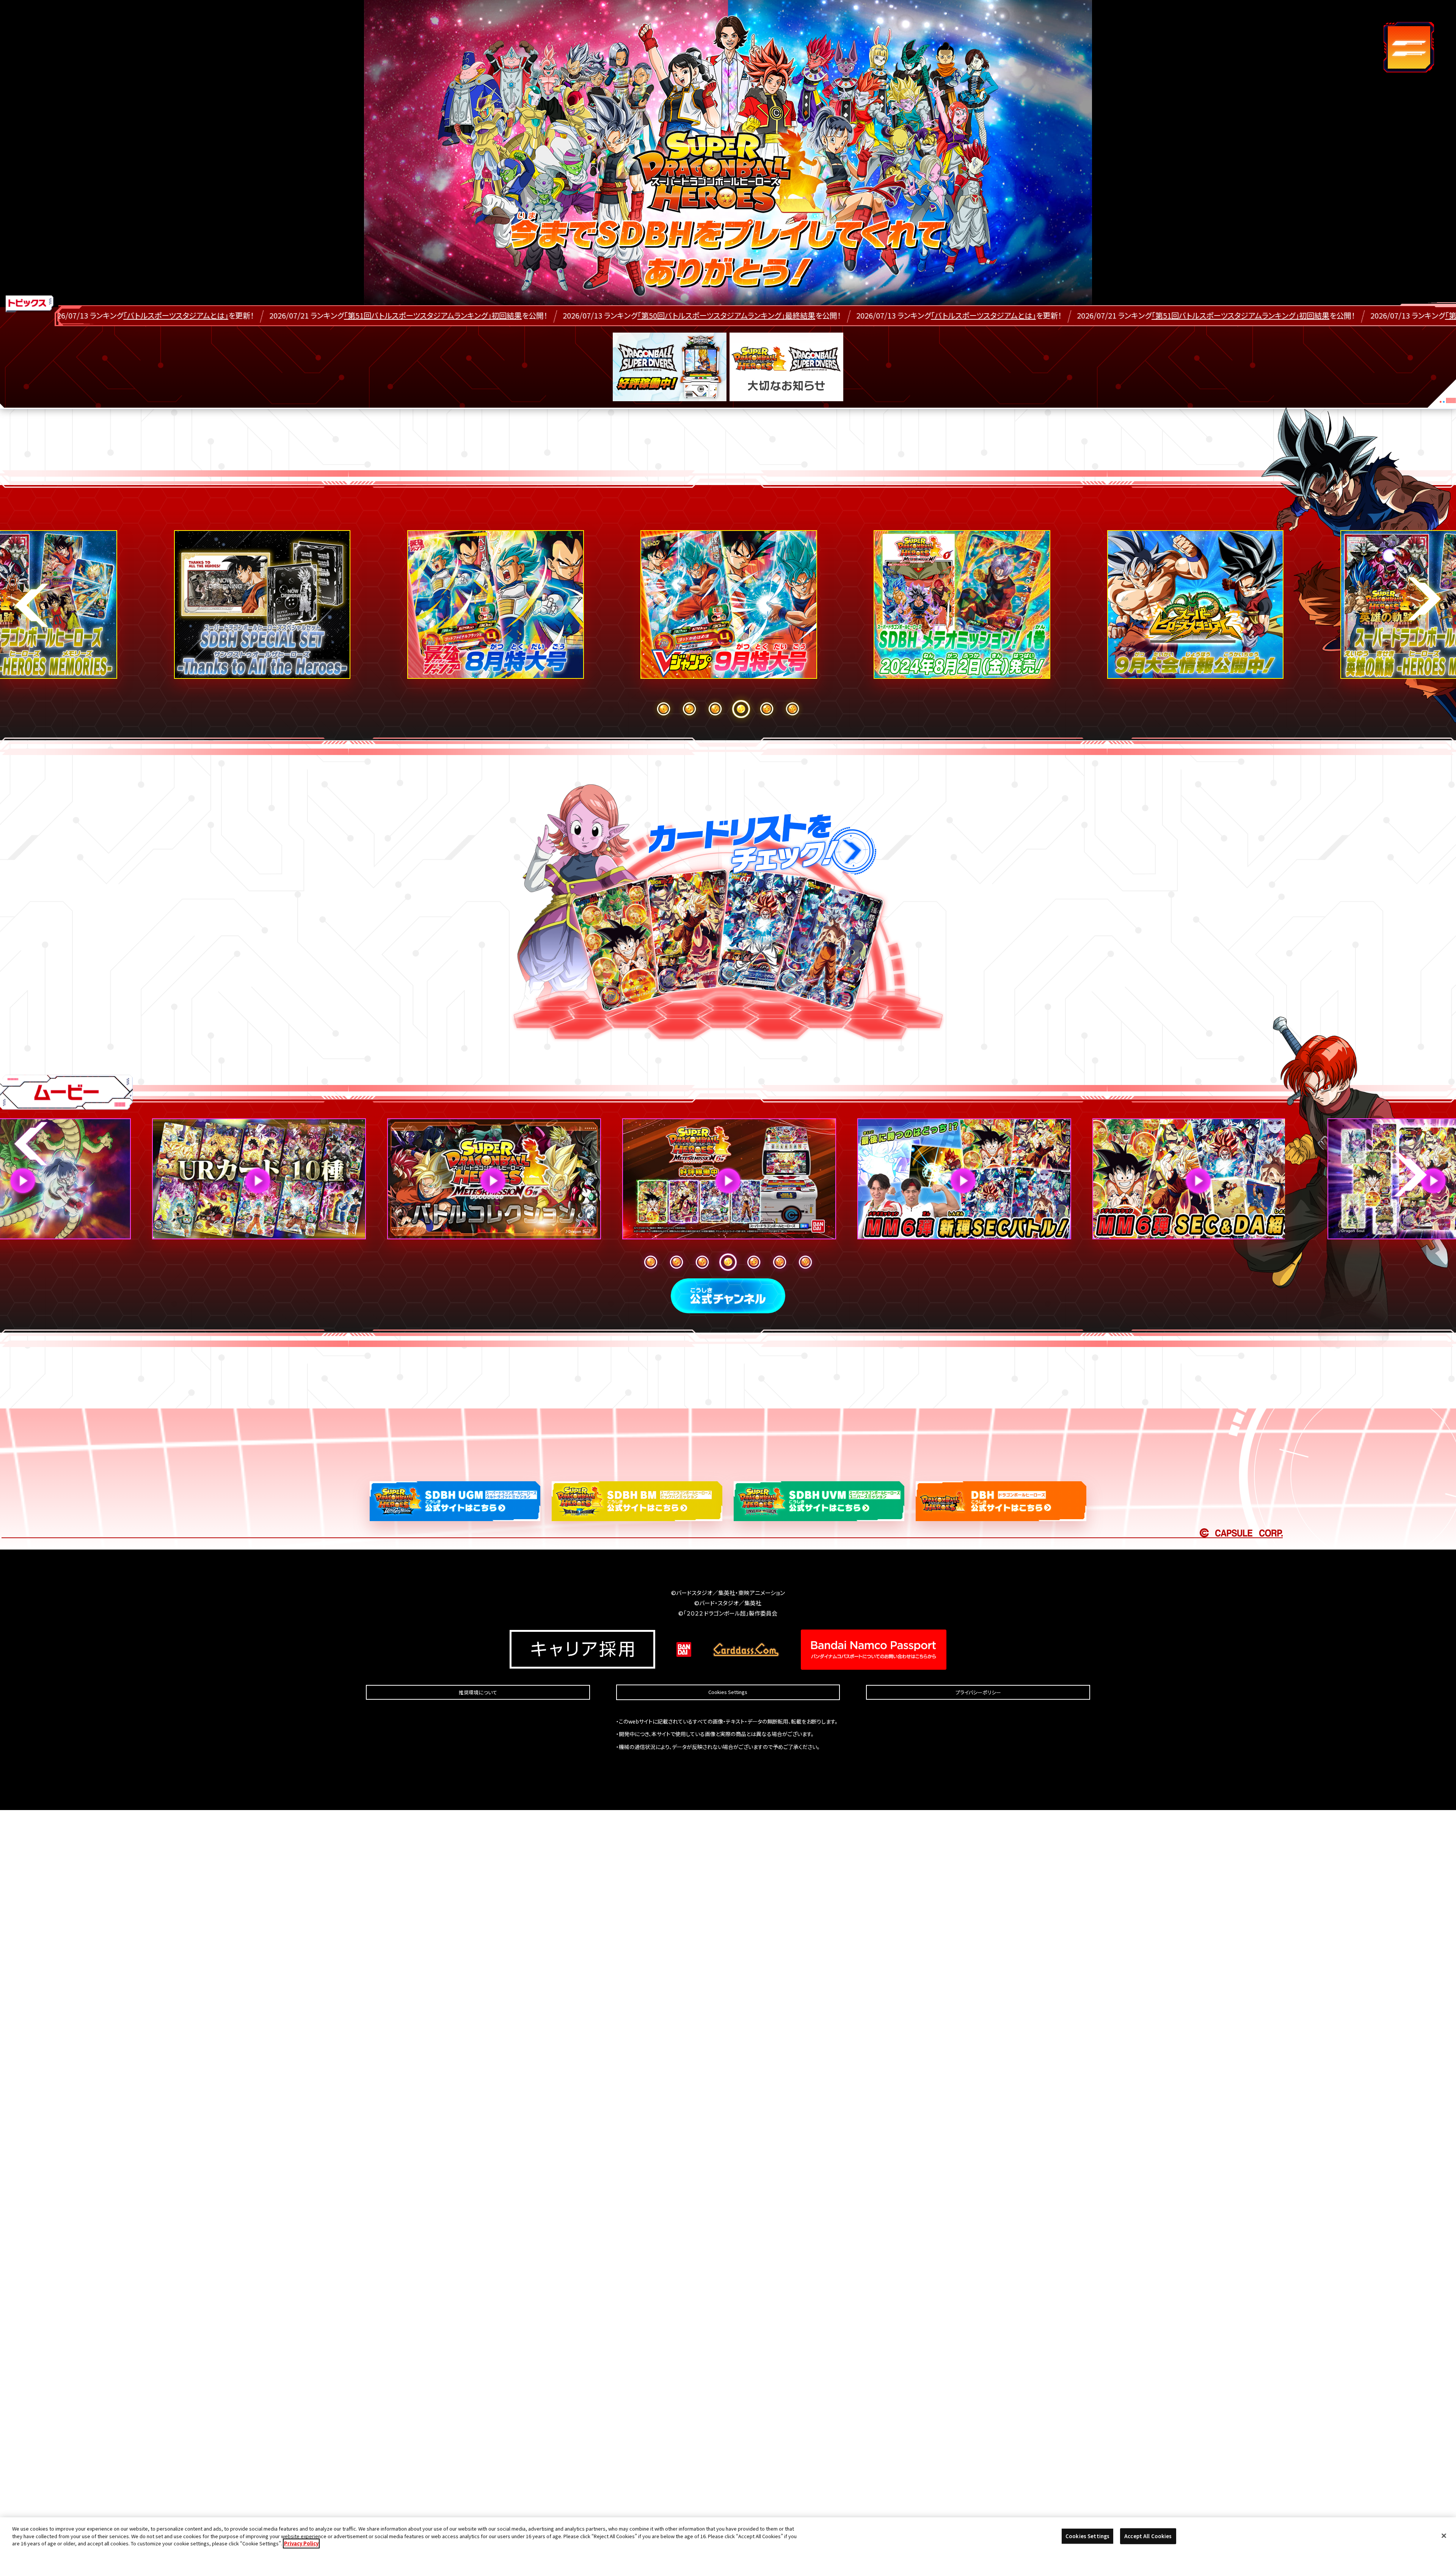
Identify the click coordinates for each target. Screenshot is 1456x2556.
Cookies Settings (728, 1692)
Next (1424, 599)
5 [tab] (767, 709)
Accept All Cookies (1148, 2536)
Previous (32, 605)
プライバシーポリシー (978, 1692)
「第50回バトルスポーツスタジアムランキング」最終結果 (287, 316)
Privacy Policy (301, 2543)
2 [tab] (689, 709)
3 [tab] (715, 709)
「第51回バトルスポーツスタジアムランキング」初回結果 (801, 316)
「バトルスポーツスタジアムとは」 (544, 316)
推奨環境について (478, 1692)
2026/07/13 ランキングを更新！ (519, 316)
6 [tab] (792, 709)
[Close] (1444, 2536)
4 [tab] (741, 709)
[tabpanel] (728, 606)
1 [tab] (664, 709)
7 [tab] (805, 1262)
